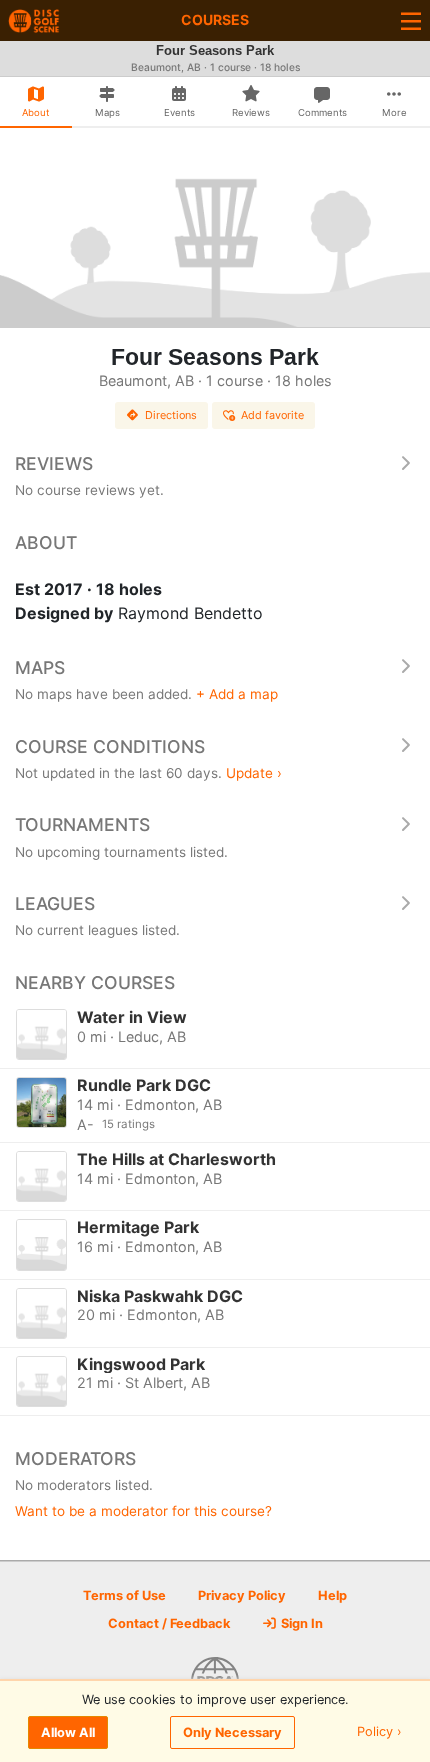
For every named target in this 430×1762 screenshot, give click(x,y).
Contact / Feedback (169, 1623)
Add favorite (272, 415)
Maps (40, 667)
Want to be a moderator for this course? (143, 1511)
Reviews (54, 463)
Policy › (379, 1732)
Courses (215, 19)
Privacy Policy (242, 1595)
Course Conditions (110, 746)
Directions (171, 415)
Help (332, 1595)
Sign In (300, 1623)
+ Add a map (237, 694)
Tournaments (82, 824)
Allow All (68, 1732)
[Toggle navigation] (411, 20)
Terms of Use (124, 1595)
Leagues (55, 903)
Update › (254, 773)
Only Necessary (232, 1732)
